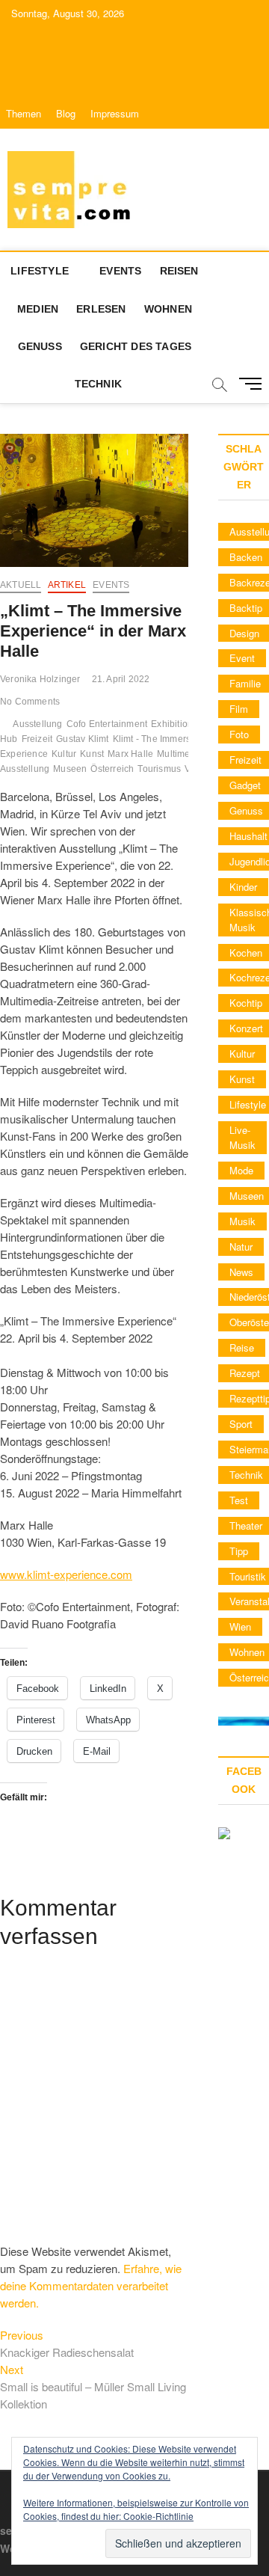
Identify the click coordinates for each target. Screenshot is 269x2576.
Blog (66, 113)
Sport (241, 1424)
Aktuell (21, 585)
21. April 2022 (121, 679)
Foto (239, 734)
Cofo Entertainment (107, 724)
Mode (241, 1170)
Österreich (112, 769)
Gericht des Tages (136, 346)
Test (239, 1500)
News (241, 1272)
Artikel (67, 585)
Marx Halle (130, 754)
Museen (70, 769)
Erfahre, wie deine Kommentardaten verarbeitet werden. (91, 2285)
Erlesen (101, 309)
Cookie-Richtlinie (158, 2516)
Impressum (115, 113)
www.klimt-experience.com (66, 1574)
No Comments (30, 702)
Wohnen (168, 309)
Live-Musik (242, 1137)
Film (239, 709)
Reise (242, 1347)
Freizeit (37, 739)
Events (120, 271)
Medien (38, 309)
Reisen (179, 271)
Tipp (239, 1551)
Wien (240, 1626)
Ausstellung (37, 724)
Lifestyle (40, 271)
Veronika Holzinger (40, 679)
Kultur (64, 754)
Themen (24, 113)
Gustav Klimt (82, 739)
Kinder (243, 887)
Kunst (92, 754)
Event (242, 658)
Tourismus (159, 769)
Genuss (40, 346)
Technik (98, 384)
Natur (241, 1246)
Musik (242, 1221)
